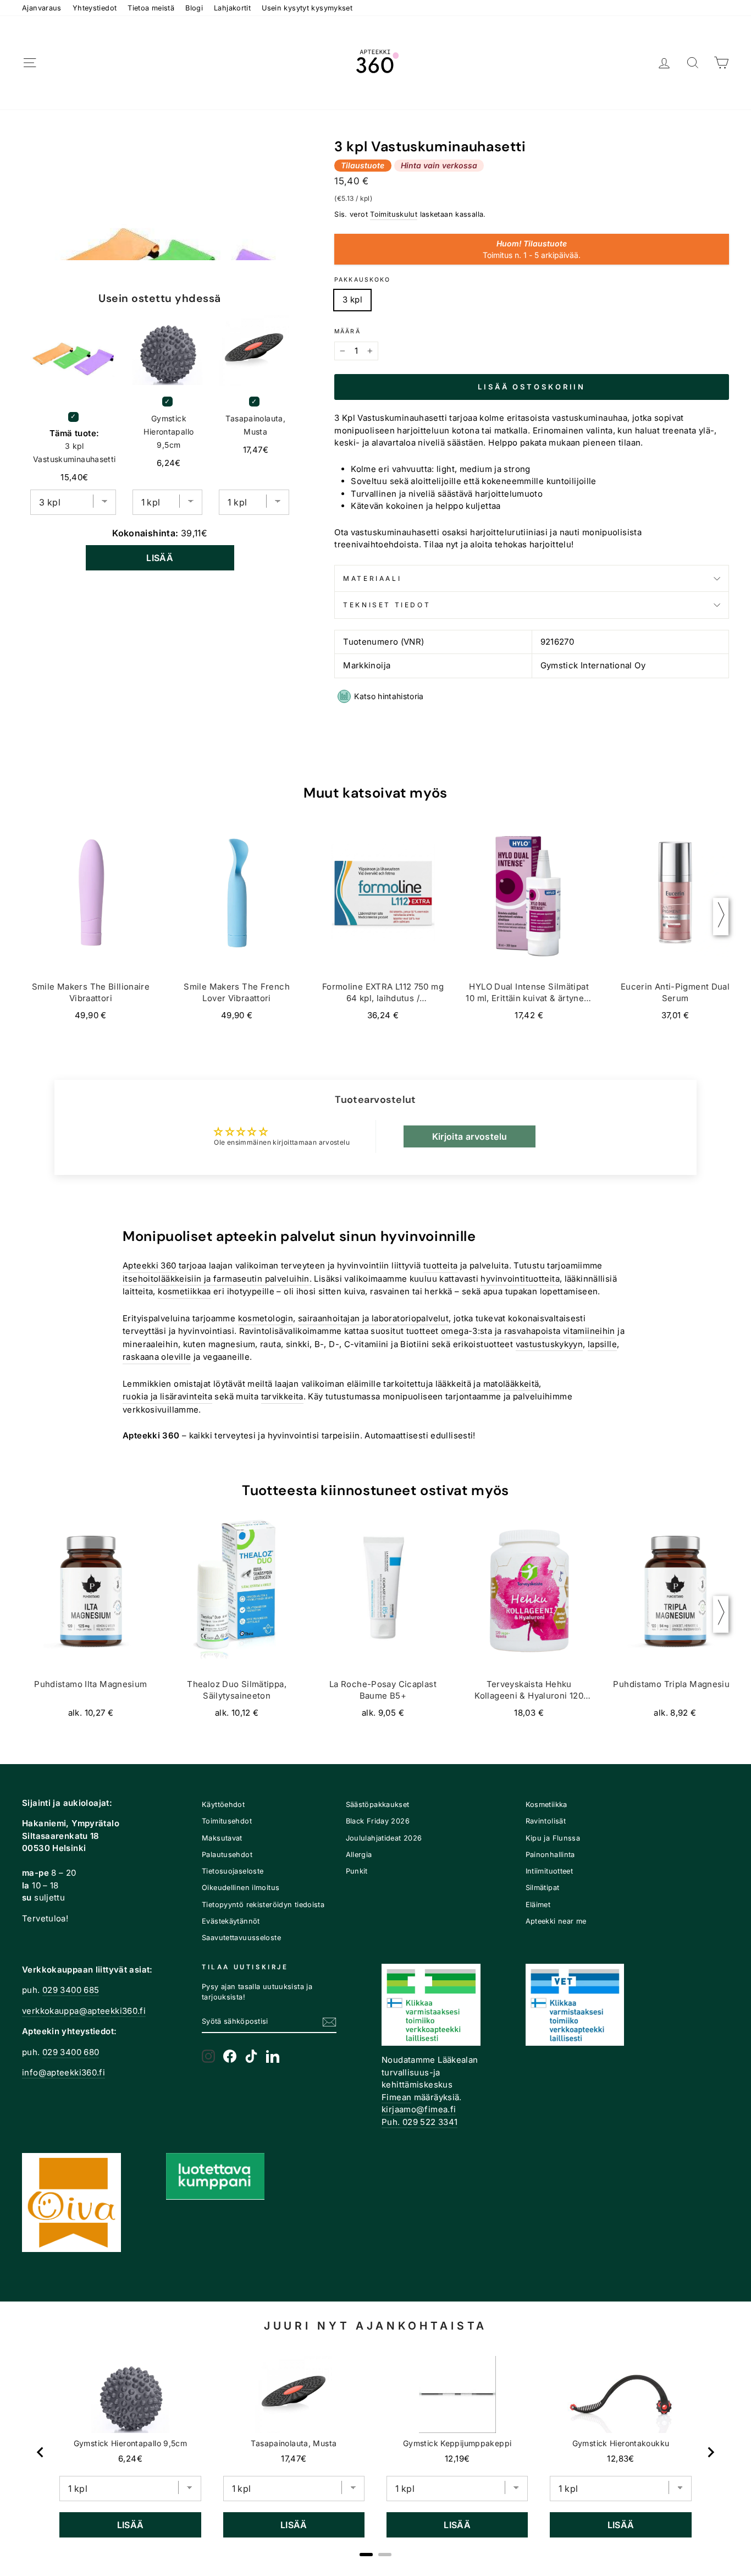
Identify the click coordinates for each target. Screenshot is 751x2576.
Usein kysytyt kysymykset (307, 8)
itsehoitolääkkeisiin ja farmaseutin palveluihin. (217, 1279)
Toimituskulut (394, 214)
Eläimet (538, 1905)
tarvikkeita (282, 1396)
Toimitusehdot (227, 1821)
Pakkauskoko (362, 280)
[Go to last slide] (41, 2452)
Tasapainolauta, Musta (255, 425)
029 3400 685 (71, 1990)
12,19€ (457, 2459)
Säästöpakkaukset (378, 1805)
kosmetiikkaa (184, 1291)
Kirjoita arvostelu (470, 1136)
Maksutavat (222, 1838)
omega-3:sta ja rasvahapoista (501, 1331)
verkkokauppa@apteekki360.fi (84, 2011)
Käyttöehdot (223, 1805)
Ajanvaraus (42, 8)
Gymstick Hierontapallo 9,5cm (169, 432)
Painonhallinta (550, 1855)
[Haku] (693, 63)
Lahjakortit (232, 8)
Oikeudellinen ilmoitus (241, 1888)
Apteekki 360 (150, 1265)
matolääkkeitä (511, 1384)
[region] (375, 2452)
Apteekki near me (556, 1921)
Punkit (357, 1871)
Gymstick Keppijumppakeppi (457, 2443)
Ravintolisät (546, 1821)
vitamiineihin (589, 1331)
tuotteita (440, 1265)
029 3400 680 (71, 2052)
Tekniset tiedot (387, 605)
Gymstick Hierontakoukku (621, 2443)
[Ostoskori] (721, 63)
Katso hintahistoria (389, 696)
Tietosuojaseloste (233, 1871)
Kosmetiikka (546, 1805)
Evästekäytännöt (231, 1921)
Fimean (396, 2097)
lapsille (602, 1344)
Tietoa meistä (151, 8)
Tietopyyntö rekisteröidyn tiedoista (263, 1905)
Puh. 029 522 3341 (419, 2122)
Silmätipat (543, 1888)
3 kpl (352, 300)
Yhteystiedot (95, 8)
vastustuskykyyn (550, 1344)
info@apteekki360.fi (63, 2072)
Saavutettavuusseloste (241, 1938)
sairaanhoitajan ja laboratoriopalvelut (373, 1318)
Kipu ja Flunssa (553, 1838)
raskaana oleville (157, 1357)
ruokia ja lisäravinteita (167, 1396)
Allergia (359, 1855)
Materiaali (372, 578)
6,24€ (130, 2459)
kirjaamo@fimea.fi (419, 2109)
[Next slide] (710, 2452)
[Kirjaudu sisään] (664, 63)
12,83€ (620, 2459)
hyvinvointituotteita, (521, 1279)
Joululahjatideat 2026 (384, 1838)
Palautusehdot (227, 1855)
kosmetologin (266, 1318)
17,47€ (294, 2459)
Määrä (347, 331)
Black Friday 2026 (378, 1821)
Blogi (194, 8)
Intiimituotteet (550, 1871)
